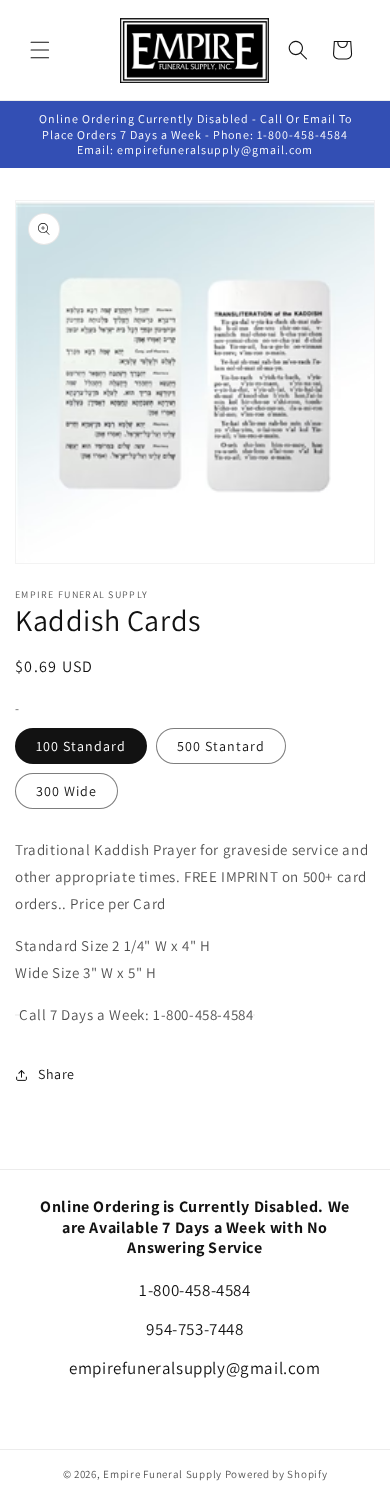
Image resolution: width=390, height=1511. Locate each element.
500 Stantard (221, 746)
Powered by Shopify (276, 1474)
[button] (40, 50)
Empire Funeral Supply (162, 1474)
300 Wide (66, 791)
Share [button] (56, 1074)
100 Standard (81, 746)
